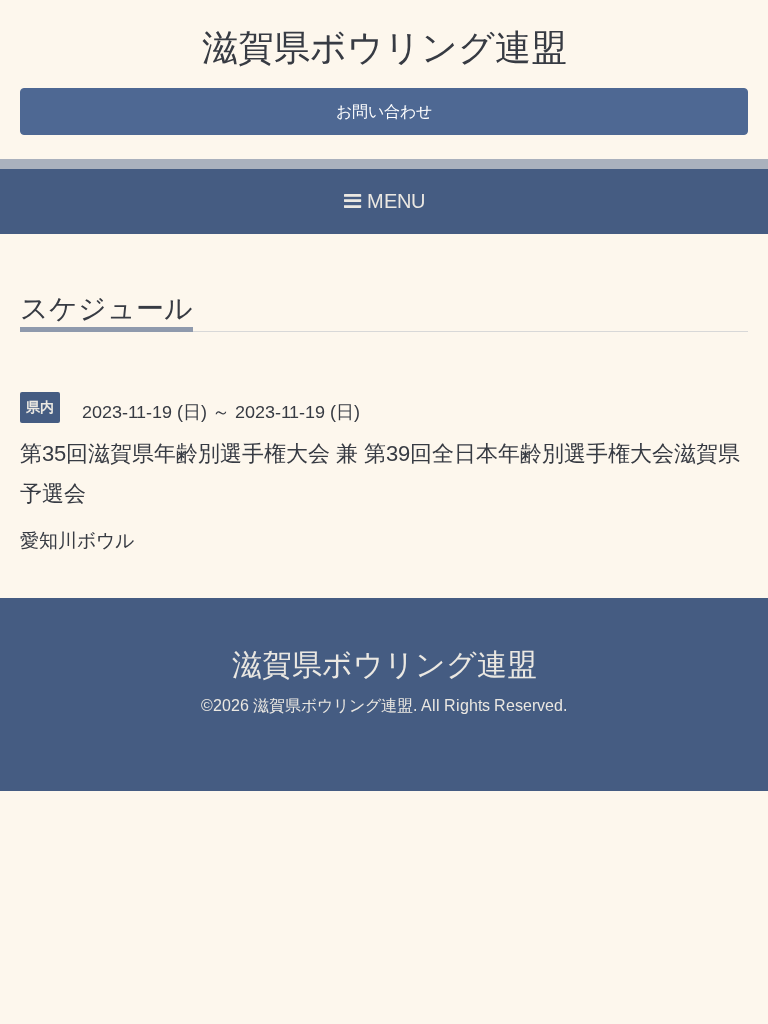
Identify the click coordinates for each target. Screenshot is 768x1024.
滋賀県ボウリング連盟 (384, 47)
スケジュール (106, 309)
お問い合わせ (384, 111)
